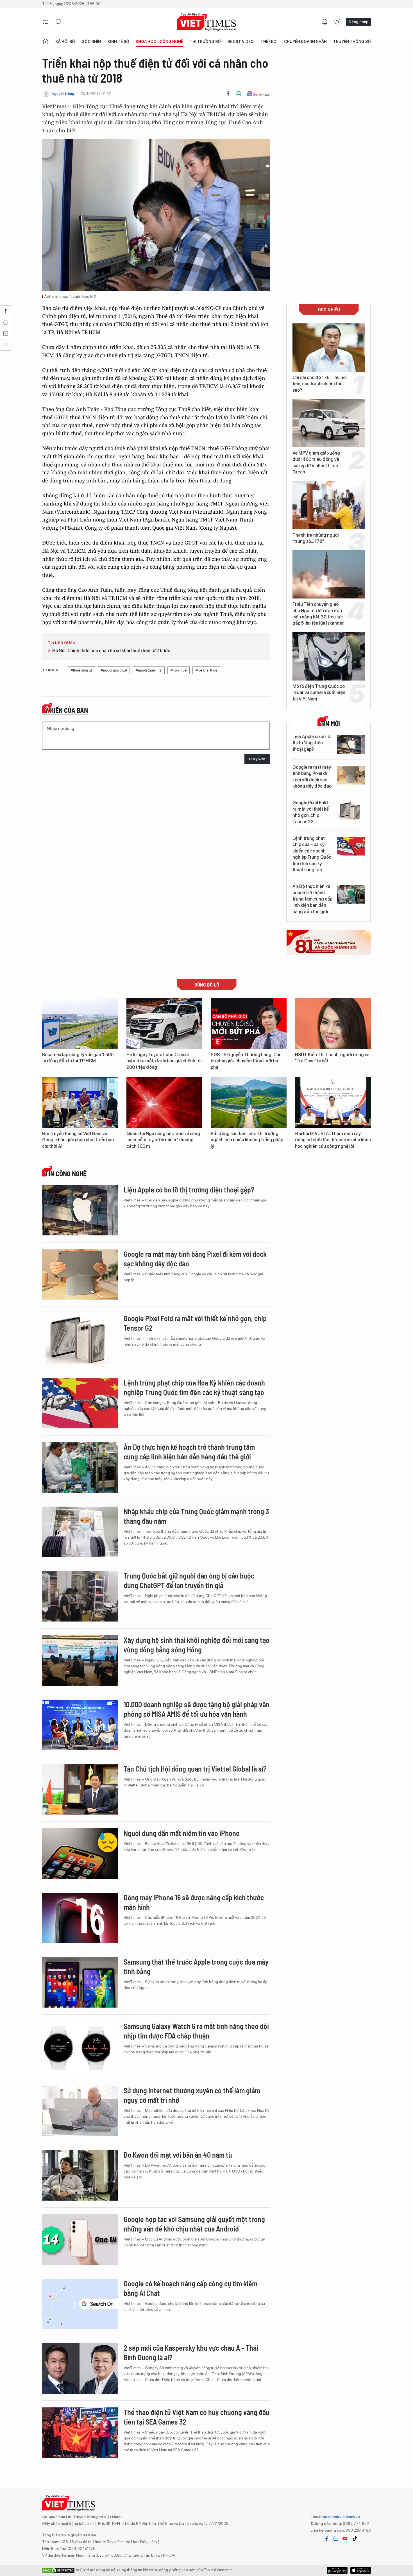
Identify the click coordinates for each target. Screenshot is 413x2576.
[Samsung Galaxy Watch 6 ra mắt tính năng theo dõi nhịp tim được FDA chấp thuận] (80, 2047)
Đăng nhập (358, 22)
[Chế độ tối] (337, 22)
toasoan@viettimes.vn (340, 2517)
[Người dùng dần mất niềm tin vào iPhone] (80, 1854)
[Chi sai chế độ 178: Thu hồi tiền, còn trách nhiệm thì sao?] (329, 348)
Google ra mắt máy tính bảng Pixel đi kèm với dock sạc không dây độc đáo (312, 777)
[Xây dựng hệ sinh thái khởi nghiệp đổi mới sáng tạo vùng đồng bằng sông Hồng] (80, 1661)
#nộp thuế (179, 670)
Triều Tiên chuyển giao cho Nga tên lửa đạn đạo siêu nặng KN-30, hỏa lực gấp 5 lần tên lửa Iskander (318, 614)
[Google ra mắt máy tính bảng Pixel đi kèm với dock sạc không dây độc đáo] (351, 775)
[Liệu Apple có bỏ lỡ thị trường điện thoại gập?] (351, 744)
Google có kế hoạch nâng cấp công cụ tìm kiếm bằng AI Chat (190, 2288)
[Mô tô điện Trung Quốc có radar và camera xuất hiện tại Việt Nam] (329, 656)
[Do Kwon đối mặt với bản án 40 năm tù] (80, 2175)
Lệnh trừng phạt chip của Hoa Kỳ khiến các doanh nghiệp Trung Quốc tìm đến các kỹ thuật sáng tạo (312, 854)
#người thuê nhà (149, 670)
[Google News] (258, 94)
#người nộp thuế (114, 670)
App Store (337, 2570)
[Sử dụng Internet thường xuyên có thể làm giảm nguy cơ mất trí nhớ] (80, 2111)
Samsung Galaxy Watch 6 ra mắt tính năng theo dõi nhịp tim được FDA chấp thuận (196, 2031)
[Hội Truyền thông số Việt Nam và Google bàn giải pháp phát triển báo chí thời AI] (80, 1103)
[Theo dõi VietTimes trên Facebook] (327, 2539)
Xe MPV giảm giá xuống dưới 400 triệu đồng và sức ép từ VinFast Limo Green (316, 462)
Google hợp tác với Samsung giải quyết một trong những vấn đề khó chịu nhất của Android (194, 2224)
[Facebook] (228, 94)
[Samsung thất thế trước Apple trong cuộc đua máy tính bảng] (80, 1982)
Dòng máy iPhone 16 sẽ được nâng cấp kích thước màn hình (194, 1902)
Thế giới (269, 42)
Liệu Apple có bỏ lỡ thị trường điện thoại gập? (311, 743)
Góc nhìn (91, 42)
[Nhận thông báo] (325, 22)
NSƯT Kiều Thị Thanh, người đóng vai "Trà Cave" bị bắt (333, 1058)
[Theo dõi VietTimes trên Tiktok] (355, 2539)
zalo (336, 2539)
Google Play (361, 2570)
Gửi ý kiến (257, 759)
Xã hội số (65, 42)
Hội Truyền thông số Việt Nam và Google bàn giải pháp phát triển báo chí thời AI (78, 1140)
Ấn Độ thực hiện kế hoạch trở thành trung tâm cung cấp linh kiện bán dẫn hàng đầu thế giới (312, 899)
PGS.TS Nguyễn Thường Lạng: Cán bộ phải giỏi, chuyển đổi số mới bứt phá (246, 1061)
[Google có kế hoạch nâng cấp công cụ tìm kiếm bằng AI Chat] (80, 2304)
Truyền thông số (352, 42)
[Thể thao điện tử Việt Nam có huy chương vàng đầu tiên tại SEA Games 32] (80, 2433)
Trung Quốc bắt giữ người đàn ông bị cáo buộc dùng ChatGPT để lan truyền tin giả (189, 1580)
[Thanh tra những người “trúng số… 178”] (329, 505)
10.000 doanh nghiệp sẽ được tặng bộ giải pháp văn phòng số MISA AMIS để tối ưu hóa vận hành (197, 1709)
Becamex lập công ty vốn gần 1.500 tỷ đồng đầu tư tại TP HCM (78, 1058)
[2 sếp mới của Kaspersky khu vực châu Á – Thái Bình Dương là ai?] (80, 2368)
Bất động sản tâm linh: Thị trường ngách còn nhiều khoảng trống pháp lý (247, 1140)
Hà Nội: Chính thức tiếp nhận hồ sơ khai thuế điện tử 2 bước (111, 651)
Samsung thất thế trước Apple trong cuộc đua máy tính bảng (196, 1966)
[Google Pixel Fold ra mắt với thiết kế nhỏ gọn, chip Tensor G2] (351, 810)
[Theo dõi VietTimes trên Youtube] (345, 2539)
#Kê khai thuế (206, 670)
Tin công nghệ (66, 1174)
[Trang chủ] (46, 42)
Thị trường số (205, 42)
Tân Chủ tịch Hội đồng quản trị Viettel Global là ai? (195, 1769)
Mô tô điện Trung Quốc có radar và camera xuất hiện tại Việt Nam (319, 693)
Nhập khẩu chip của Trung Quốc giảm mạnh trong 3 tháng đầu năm (196, 1516)
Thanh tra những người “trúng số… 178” (316, 538)
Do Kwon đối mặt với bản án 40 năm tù (178, 2155)
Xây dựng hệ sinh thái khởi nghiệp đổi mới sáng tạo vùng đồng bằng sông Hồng (197, 1645)
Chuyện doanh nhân (305, 42)
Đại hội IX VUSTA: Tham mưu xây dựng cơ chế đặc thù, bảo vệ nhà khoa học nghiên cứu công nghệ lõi (333, 1140)
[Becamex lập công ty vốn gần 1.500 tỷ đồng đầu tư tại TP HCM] (80, 1024)
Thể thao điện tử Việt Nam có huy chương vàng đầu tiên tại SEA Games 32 (197, 2417)
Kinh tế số (118, 42)
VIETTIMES (206, 22)
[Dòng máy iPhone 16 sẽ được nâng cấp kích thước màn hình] (80, 1918)
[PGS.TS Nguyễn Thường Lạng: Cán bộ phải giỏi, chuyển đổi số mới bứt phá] (249, 1024)
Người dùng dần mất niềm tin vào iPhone (182, 1833)
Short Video (240, 42)
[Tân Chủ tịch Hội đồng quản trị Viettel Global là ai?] (80, 1789)
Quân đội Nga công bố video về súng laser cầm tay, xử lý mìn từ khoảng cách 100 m (163, 1140)
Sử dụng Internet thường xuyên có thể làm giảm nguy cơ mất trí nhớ (192, 2095)
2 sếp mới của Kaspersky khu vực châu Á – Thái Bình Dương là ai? (191, 2352)
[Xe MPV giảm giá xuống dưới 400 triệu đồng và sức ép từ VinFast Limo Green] (329, 423)
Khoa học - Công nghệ (159, 42)
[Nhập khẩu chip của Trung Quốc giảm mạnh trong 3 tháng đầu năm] (80, 1532)
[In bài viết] (239, 94)
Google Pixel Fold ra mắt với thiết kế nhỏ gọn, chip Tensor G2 (311, 812)
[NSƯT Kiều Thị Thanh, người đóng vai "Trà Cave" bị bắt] (333, 1024)
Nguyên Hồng (63, 94)
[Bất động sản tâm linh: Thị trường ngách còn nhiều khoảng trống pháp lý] (249, 1103)
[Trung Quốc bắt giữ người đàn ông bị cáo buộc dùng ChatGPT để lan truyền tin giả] (80, 1596)
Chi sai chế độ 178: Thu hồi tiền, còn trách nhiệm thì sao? (320, 384)
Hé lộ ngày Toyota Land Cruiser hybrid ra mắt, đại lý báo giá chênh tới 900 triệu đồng (164, 1061)
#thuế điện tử (81, 670)
